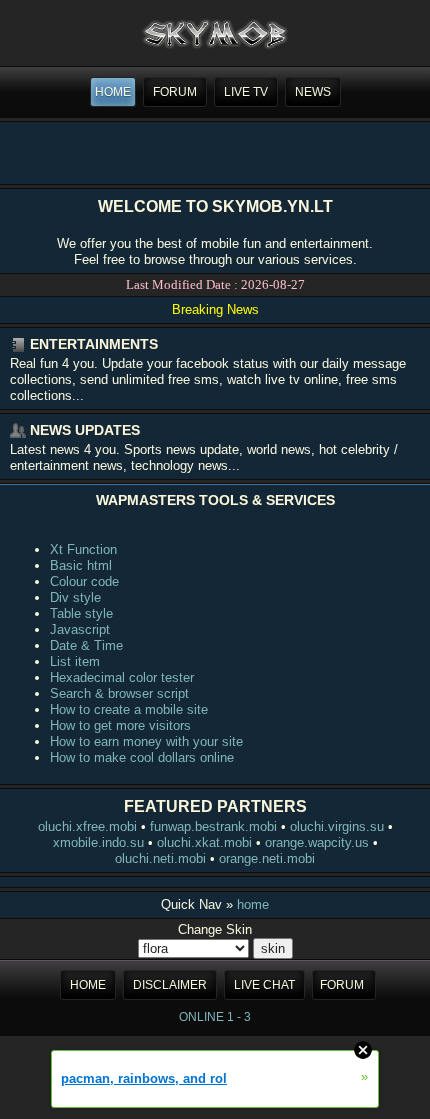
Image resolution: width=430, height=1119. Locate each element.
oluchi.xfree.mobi (87, 826)
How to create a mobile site (129, 709)
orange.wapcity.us (317, 842)
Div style (75, 597)
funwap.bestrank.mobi (213, 826)
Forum (342, 985)
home (253, 904)
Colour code (84, 581)
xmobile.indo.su (98, 842)
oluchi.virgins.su (337, 826)
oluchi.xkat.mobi (204, 842)
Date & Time (86, 645)
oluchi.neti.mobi (160, 858)
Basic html (81, 565)
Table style (81, 613)
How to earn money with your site (146, 741)
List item (75, 661)
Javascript (80, 629)
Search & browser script (119, 693)
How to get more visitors (120, 725)
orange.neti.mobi (267, 858)
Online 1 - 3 (215, 1017)
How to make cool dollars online (142, 757)
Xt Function (83, 549)
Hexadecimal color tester (122, 677)
